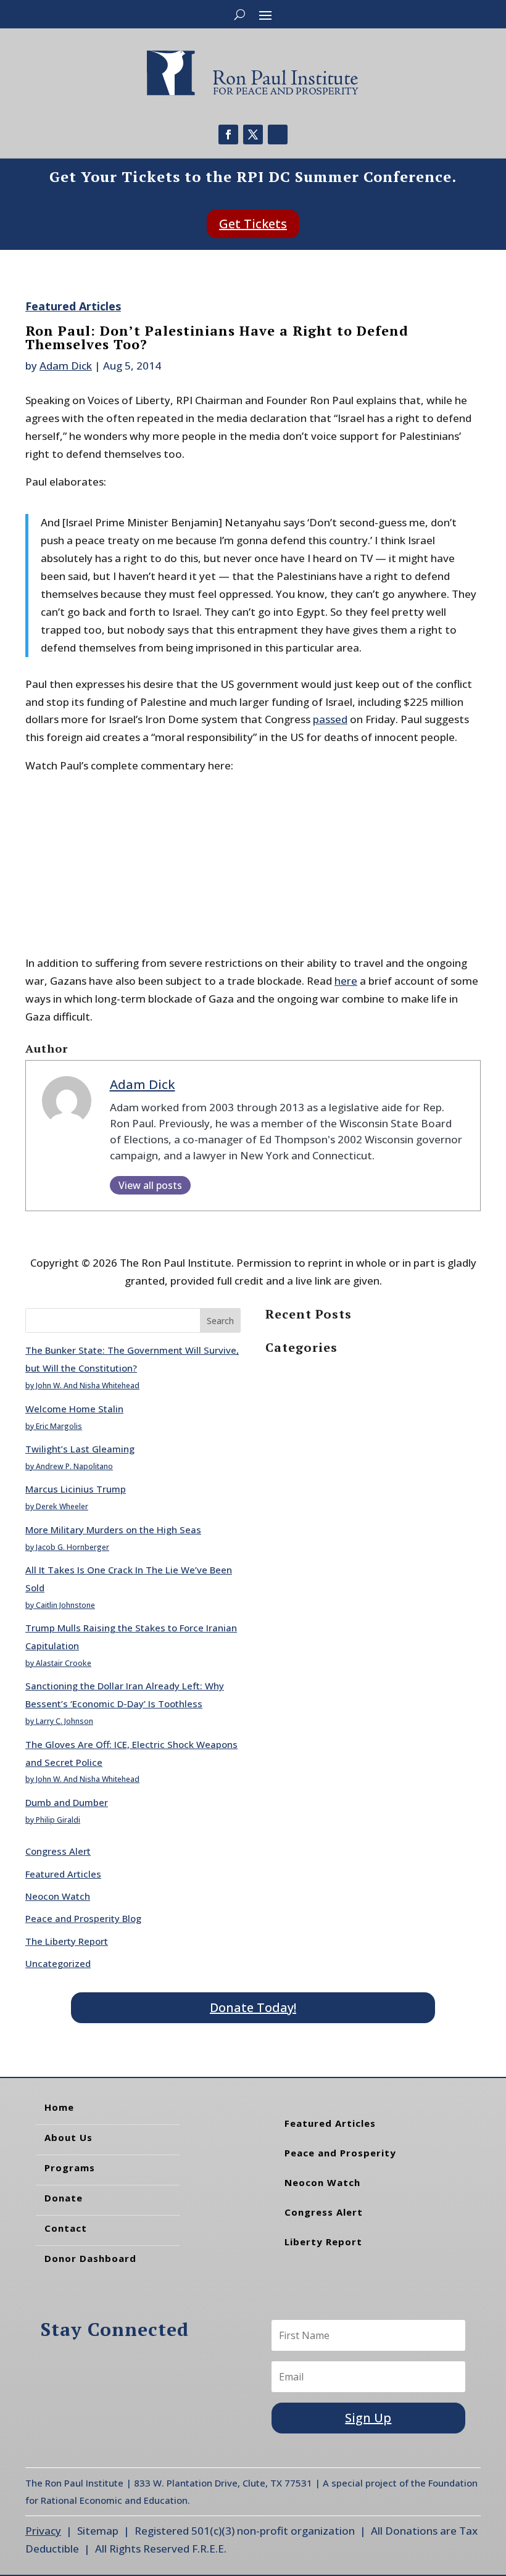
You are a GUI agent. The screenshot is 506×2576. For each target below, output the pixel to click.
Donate (64, 2198)
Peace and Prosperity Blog (83, 1918)
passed (330, 719)
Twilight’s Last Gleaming (80, 1449)
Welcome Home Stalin (74, 1409)
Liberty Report (323, 2242)
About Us (68, 2137)
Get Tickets (253, 224)
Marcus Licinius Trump (76, 1489)
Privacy (43, 2531)
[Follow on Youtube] (278, 135)
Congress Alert (58, 1851)
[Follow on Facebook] (228, 135)
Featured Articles (73, 306)
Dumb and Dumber (67, 1802)
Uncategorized (58, 1963)
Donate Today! (253, 2007)
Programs (70, 2168)
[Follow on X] (253, 135)
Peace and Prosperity (340, 2153)
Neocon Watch (58, 1896)
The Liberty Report (67, 1941)
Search (220, 1321)
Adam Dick (66, 366)
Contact (66, 2228)
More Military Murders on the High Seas (113, 1530)
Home (59, 2107)
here (346, 981)
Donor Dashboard (90, 2258)
